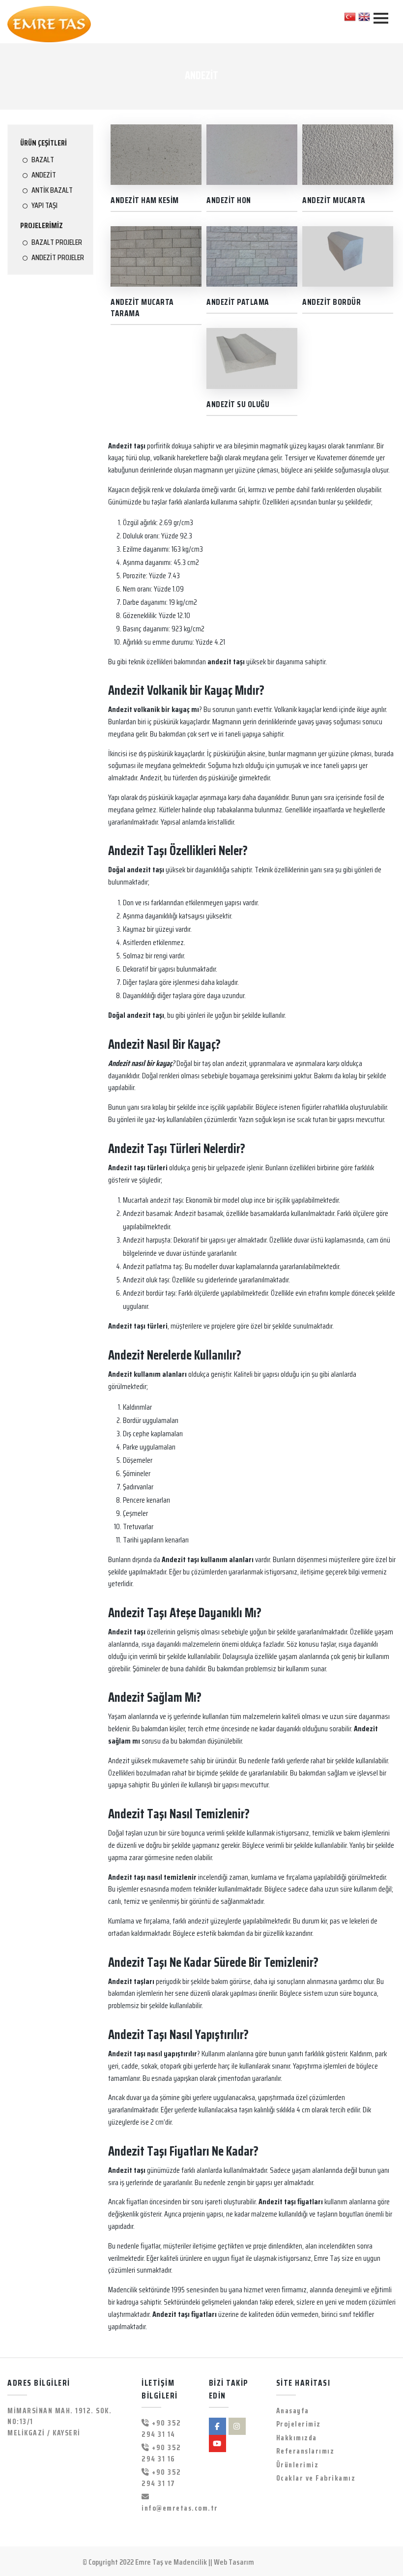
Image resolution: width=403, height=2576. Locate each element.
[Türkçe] (350, 16)
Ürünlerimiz (298, 2465)
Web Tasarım (234, 2562)
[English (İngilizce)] (364, 16)
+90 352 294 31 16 (161, 2454)
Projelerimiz (299, 2424)
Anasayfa (293, 2411)
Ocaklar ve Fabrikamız (316, 2478)
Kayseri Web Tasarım (288, 2562)
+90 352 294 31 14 (161, 2429)
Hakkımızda (297, 2438)
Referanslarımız (305, 2451)
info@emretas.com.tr (168, 2508)
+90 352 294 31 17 (161, 2478)
